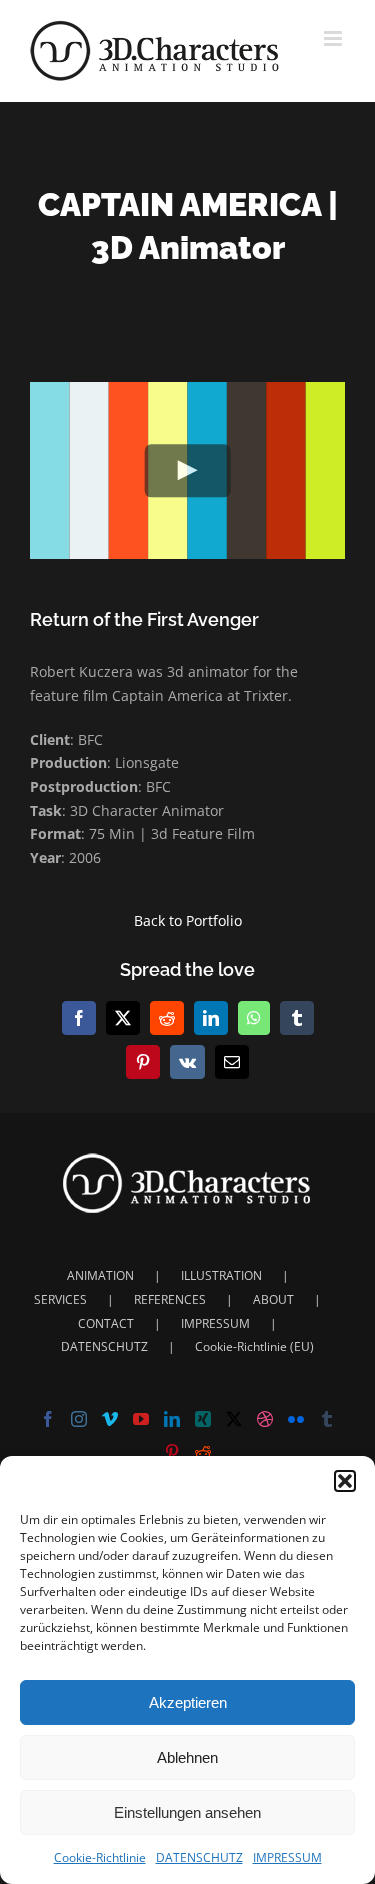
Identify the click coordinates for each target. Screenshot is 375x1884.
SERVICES (60, 1299)
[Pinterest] (172, 1452)
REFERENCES (170, 1299)
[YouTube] (141, 1419)
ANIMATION (100, 1275)
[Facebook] (48, 1419)
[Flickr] (296, 1419)
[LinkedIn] (172, 1419)
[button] (345, 1481)
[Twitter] (234, 1419)
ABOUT (273, 1299)
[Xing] (203, 1419)
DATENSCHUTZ (199, 1857)
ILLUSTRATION (221, 1275)
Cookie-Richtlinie (100, 1857)
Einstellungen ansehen (187, 1812)
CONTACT (106, 1323)
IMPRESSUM (287, 1857)
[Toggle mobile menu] (334, 38)
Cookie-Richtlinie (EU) (254, 1346)
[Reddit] (203, 1452)
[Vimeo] (110, 1419)
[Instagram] (79, 1419)
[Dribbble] (265, 1419)
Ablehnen (187, 1757)
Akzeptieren (188, 1702)
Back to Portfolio (188, 920)
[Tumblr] (327, 1419)
